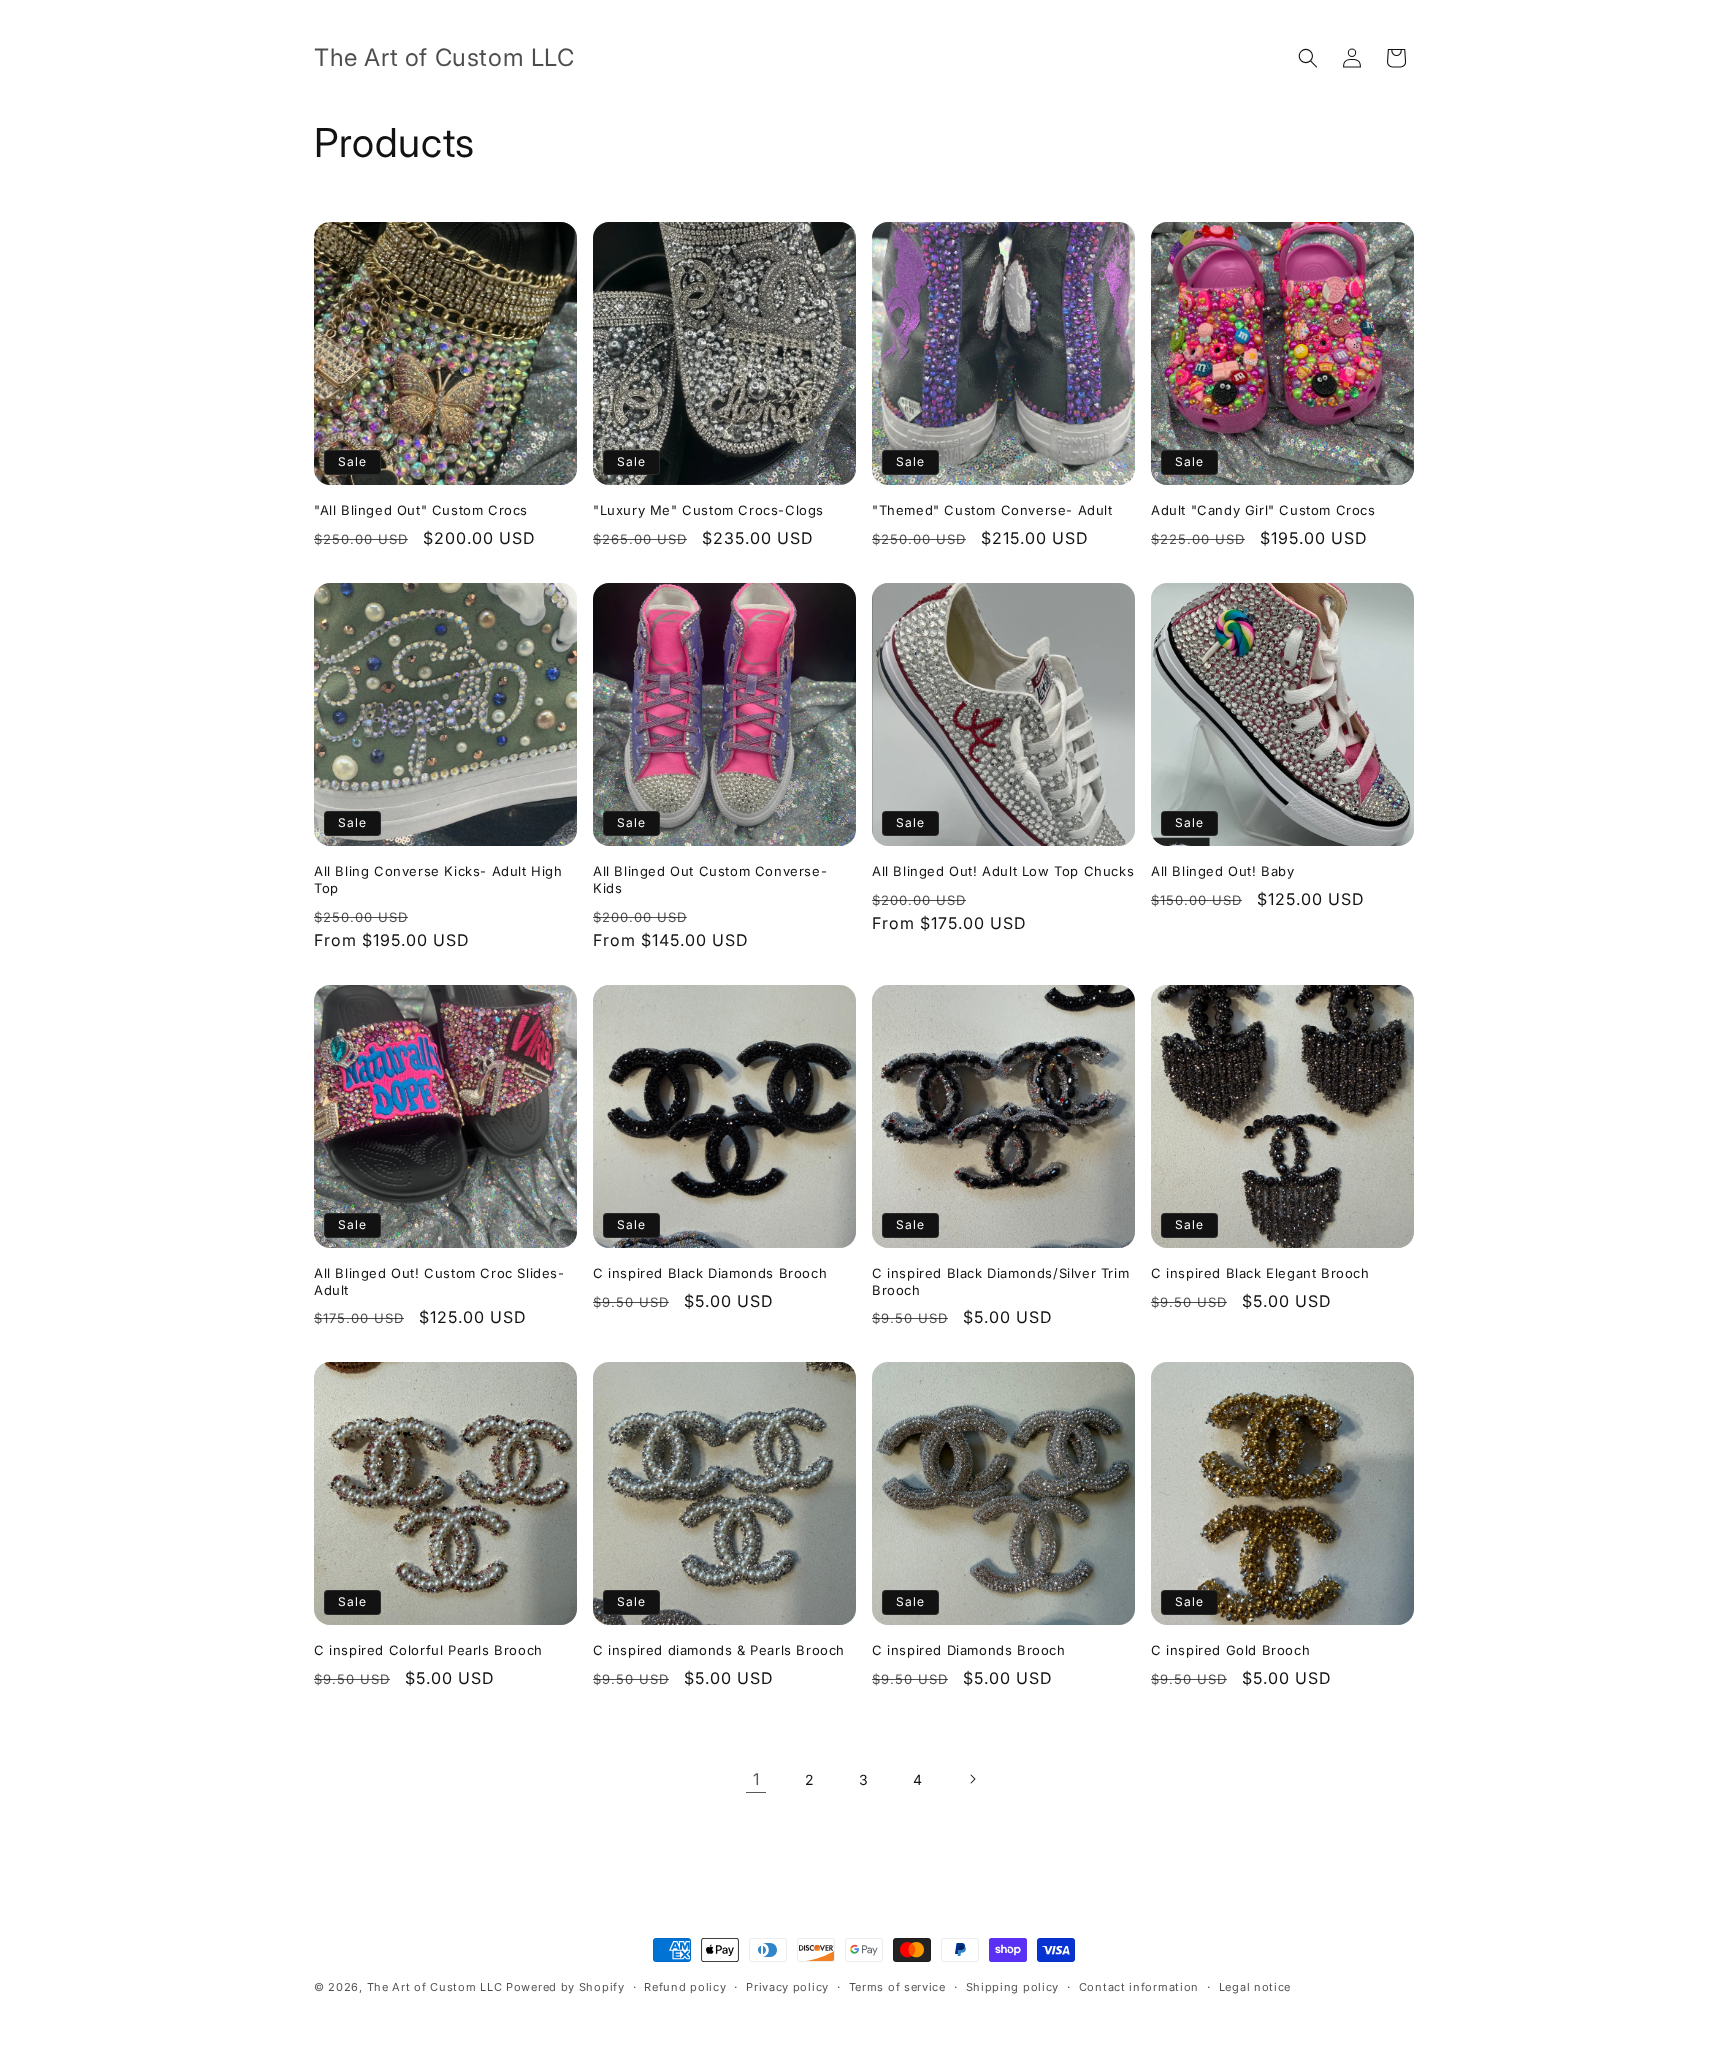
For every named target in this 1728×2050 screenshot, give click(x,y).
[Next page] (972, 1779)
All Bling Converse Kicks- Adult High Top (438, 879)
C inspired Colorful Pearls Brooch (428, 1650)
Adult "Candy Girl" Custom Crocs (1263, 510)
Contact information (1139, 1987)
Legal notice (1255, 1987)
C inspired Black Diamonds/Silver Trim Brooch (1000, 1281)
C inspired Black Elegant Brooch (1260, 1273)
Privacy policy (787, 1987)
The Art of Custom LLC (436, 1987)
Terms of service (897, 1987)
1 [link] (756, 1779)
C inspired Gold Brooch (1230, 1650)
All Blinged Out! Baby (1223, 871)
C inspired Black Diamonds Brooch (710, 1273)
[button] (1308, 58)
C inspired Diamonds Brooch (969, 1650)
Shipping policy (1013, 1987)
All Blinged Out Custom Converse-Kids (710, 879)
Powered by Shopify (565, 1987)
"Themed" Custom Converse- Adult (992, 510)
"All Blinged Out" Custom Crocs (421, 510)
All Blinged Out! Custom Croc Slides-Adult (439, 1281)
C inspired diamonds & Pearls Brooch (719, 1650)
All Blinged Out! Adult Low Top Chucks (1003, 871)
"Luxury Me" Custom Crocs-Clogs (708, 510)
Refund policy (685, 1987)
